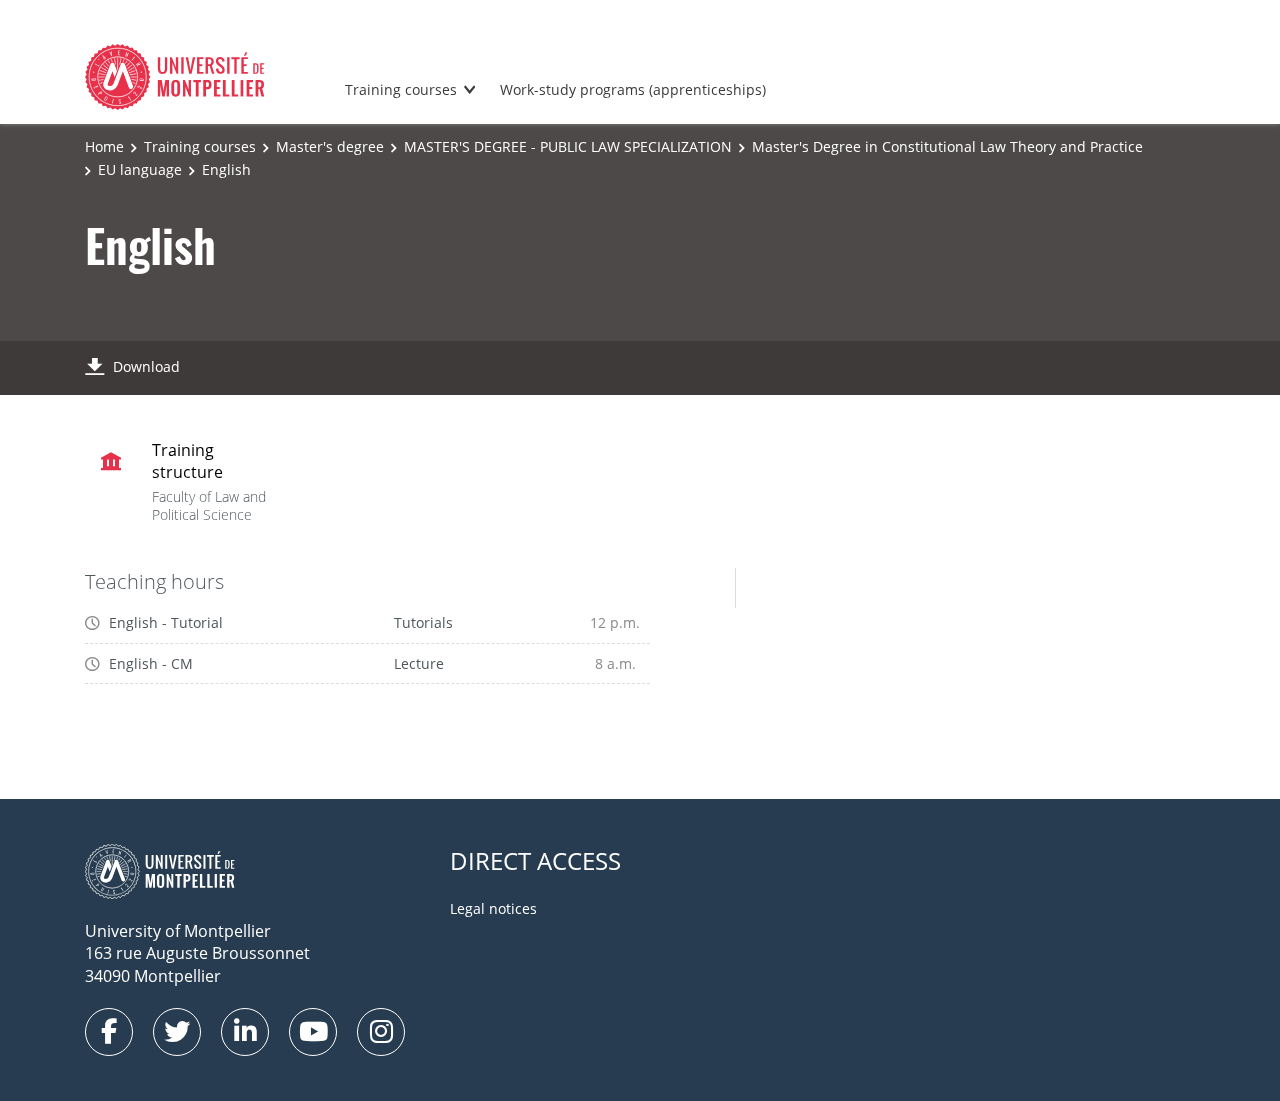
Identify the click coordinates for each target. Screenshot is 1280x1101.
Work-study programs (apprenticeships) (633, 89)
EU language (140, 169)
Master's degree (330, 146)
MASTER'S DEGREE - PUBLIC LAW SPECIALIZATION (568, 146)
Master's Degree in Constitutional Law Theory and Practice (947, 146)
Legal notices (493, 908)
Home (104, 146)
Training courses (401, 89)
